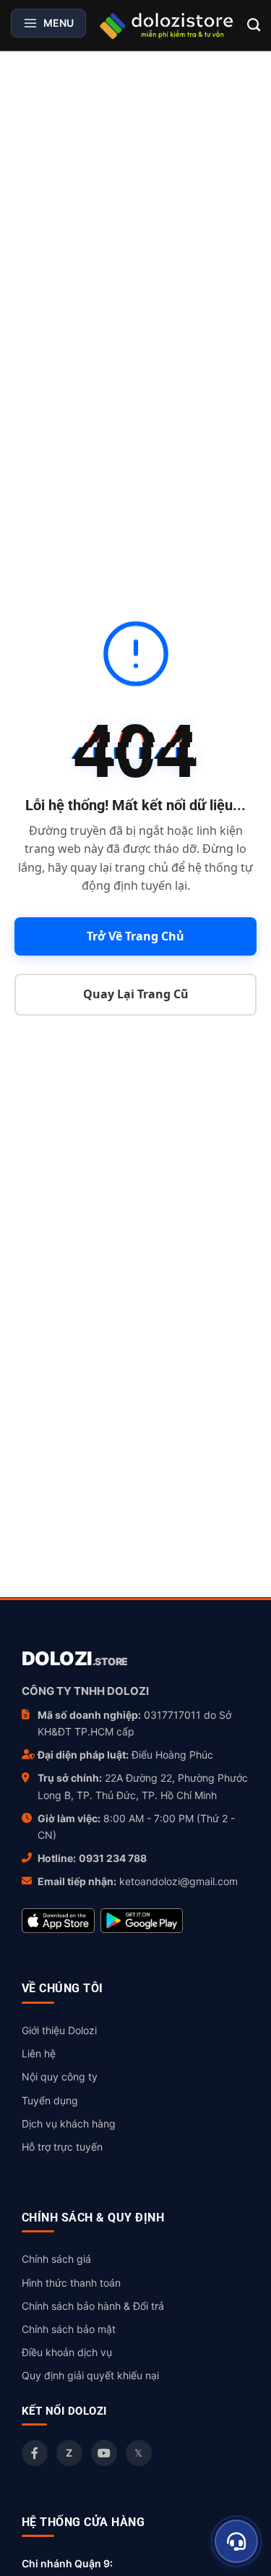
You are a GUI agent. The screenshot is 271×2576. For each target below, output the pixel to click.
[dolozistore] (167, 25)
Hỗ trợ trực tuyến (62, 2147)
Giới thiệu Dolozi (59, 2030)
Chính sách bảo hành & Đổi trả (93, 2306)
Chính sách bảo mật (69, 2329)
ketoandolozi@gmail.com (178, 1881)
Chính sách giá (56, 2259)
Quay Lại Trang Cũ (136, 994)
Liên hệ (39, 2053)
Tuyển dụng (50, 2100)
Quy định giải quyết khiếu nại (90, 2375)
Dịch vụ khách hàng (69, 2124)
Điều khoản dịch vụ (67, 2352)
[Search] (254, 25)
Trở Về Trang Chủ (135, 936)
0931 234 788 (113, 1858)
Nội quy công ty (60, 2076)
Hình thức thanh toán (71, 2283)
